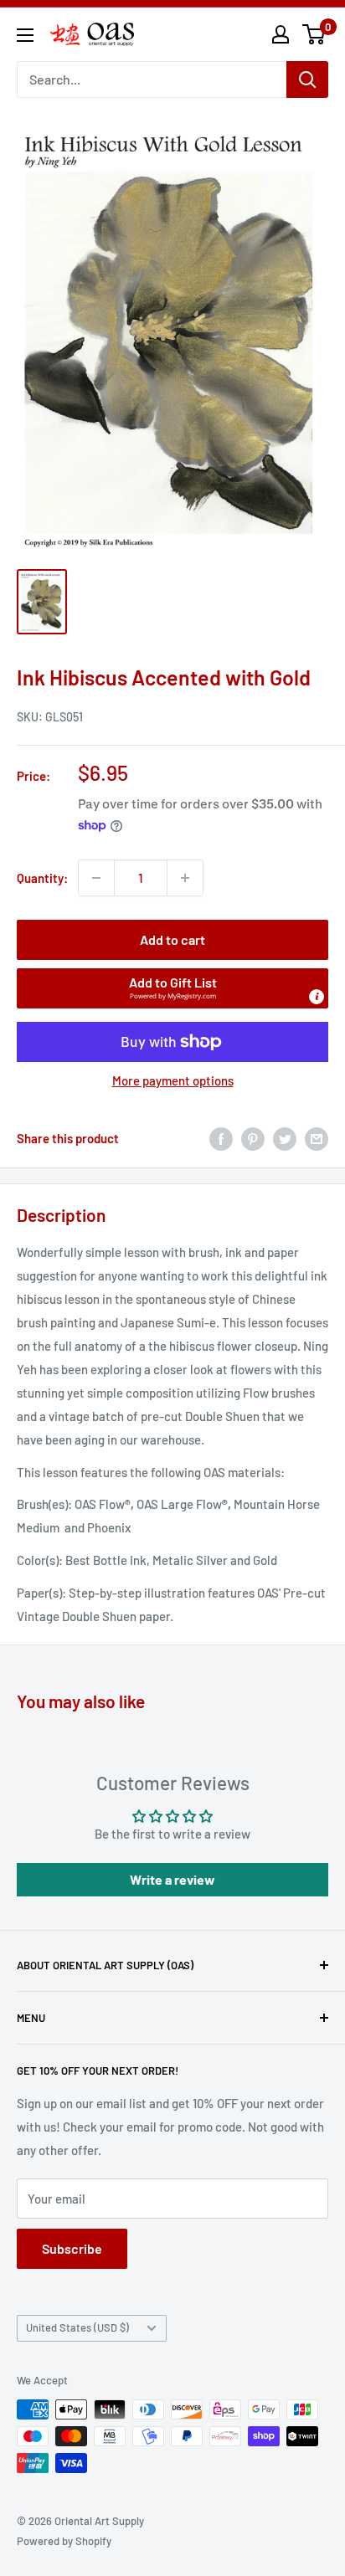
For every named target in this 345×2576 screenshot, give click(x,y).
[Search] (307, 80)
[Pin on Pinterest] (253, 1138)
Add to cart (172, 939)
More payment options (173, 1080)
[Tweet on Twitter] (285, 1138)
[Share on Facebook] (221, 1138)
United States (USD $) (77, 2327)
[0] (314, 34)
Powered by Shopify (64, 2541)
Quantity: (42, 878)
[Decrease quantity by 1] (96, 878)
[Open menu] (25, 35)
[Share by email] (317, 1138)
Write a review (172, 1879)
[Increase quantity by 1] (185, 878)
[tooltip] (317, 997)
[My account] (281, 34)
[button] (172, 988)
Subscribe (72, 2248)
